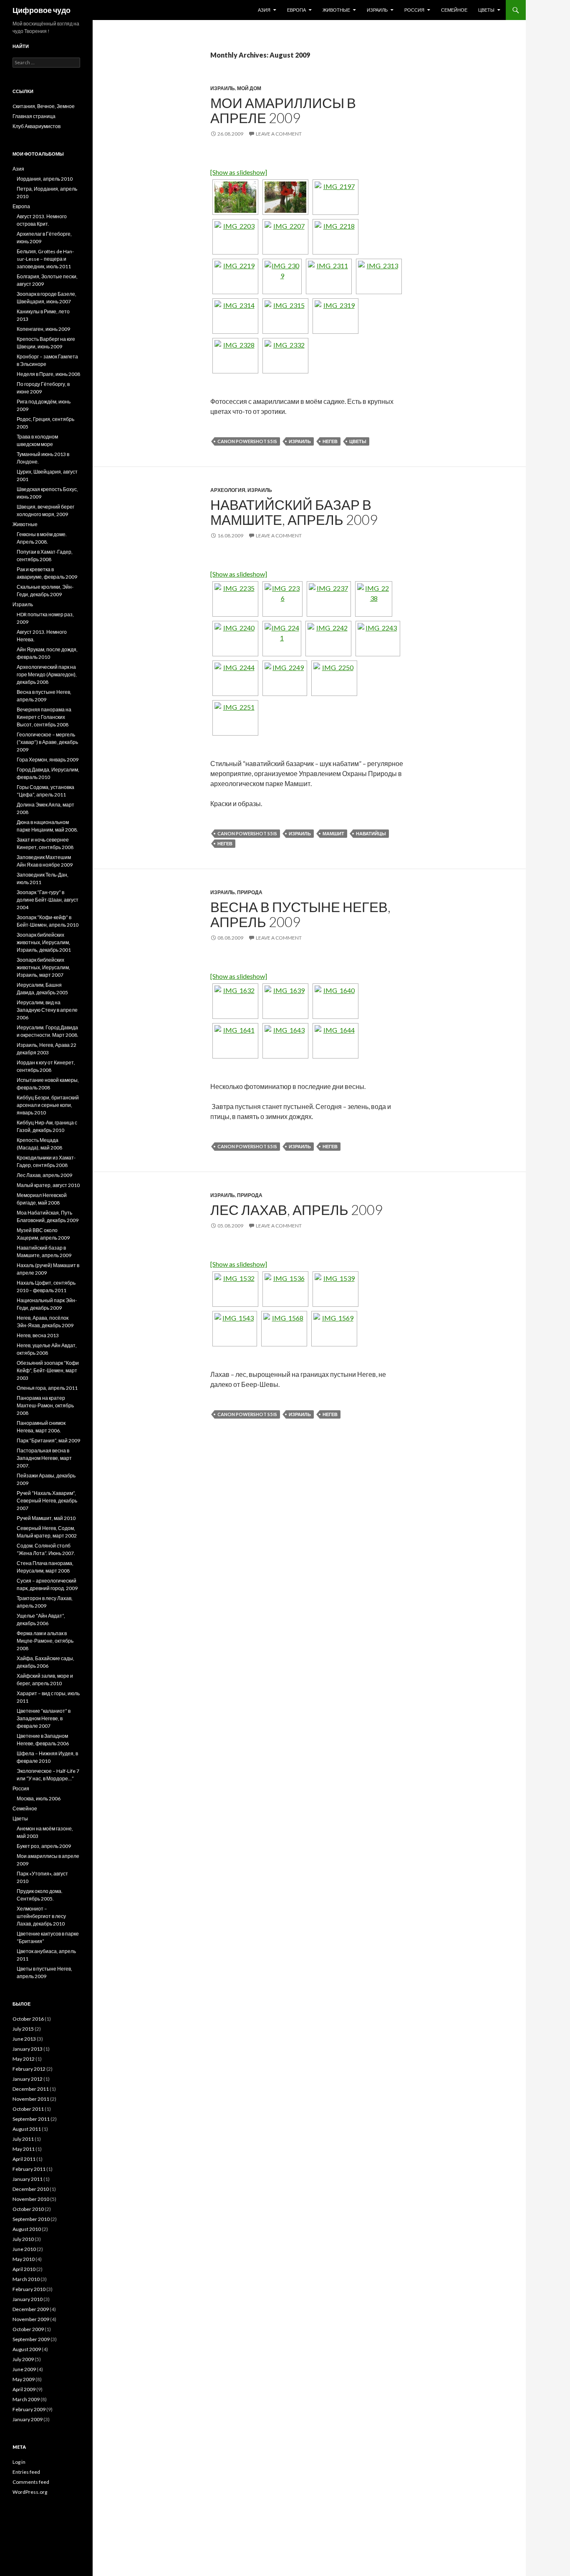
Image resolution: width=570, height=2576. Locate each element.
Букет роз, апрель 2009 (44, 1846)
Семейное (454, 10)
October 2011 (28, 2109)
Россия (414, 10)
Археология (228, 490)
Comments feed (31, 2482)
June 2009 (24, 2369)
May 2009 (24, 2379)
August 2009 (27, 2349)
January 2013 (28, 2049)
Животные (336, 10)
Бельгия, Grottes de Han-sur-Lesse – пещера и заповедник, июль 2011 (45, 259)
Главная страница (34, 116)
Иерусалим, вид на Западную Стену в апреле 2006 (47, 1010)
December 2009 (31, 2309)
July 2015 (23, 2029)
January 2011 (28, 2179)
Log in (19, 2462)
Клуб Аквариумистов (37, 126)
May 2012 (24, 2059)
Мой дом (249, 88)
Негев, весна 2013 (38, 1335)
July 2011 (23, 2139)
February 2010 (29, 2289)
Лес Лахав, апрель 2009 (296, 1210)
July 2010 (23, 2239)
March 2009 (26, 2399)
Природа (250, 892)
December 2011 (31, 2089)
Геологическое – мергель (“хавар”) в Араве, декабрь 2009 (47, 742)
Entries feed (26, 2472)
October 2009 (28, 2329)
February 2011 (29, 2169)
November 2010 (31, 2199)
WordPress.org (30, 2492)
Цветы (486, 10)
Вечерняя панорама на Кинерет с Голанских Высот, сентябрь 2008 (44, 717)
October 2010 (28, 2209)
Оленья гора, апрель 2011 (47, 1388)
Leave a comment (279, 134)
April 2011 (24, 2159)
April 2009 (24, 2389)
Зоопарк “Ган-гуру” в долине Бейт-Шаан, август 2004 (48, 900)
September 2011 (31, 2119)
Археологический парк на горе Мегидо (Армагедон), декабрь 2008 (47, 674)
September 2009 (31, 2339)
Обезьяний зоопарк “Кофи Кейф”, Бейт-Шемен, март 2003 (48, 1370)
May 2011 (24, 2149)
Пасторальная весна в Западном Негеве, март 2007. (44, 1458)
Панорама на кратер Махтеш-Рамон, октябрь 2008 (45, 1405)
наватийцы (371, 833)
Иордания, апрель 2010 (45, 179)
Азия (264, 10)
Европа (296, 10)
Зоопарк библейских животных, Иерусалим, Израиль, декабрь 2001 (44, 942)
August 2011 (27, 2129)
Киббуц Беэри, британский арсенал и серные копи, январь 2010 (48, 1105)
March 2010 (26, 2279)
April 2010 (24, 2269)
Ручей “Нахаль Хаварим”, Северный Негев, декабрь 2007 (47, 1501)
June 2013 (24, 2039)
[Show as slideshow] (239, 172)
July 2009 (23, 2359)
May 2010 (24, 2259)
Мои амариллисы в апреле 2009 (283, 110)
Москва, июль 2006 (39, 1798)
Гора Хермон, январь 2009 (48, 760)
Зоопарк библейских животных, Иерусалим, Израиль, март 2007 (43, 967)
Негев (330, 441)
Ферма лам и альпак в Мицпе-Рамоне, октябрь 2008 (45, 1641)
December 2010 (31, 2189)
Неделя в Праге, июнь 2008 (48, 374)
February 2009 (29, 2409)
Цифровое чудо (42, 10)
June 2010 (24, 2249)
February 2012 (29, 2069)
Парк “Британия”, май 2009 (48, 1440)
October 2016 (28, 2019)
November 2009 (31, 2319)
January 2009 (28, 2419)
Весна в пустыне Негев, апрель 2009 (300, 914)
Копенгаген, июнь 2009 (43, 329)
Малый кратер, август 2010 (48, 1185)
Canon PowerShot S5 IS (247, 441)
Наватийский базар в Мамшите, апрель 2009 (294, 512)
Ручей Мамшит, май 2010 (46, 1518)
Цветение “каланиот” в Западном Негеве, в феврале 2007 (44, 1718)
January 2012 (28, 2079)
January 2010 (28, 2299)
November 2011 (31, 2099)
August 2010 (27, 2229)
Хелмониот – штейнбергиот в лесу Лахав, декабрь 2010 (41, 1916)
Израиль (377, 10)
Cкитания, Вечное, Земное (44, 106)
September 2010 (31, 2219)
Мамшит (333, 833)
